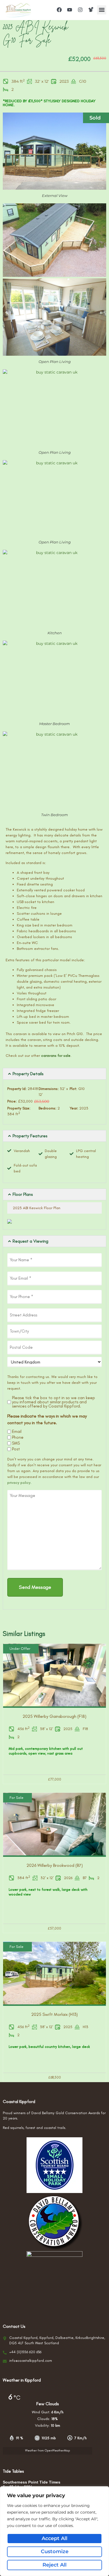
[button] (102, 10)
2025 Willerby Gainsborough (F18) (54, 1716)
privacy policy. (19, 1483)
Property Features (30, 1136)
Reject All (54, 2565)
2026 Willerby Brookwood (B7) (55, 1865)
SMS (16, 1443)
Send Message (35, 1587)
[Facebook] (59, 10)
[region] (54, 2531)
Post (16, 1449)
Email (17, 1432)
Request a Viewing (30, 1241)
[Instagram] (80, 10)
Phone (18, 1437)
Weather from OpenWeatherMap (48, 2451)
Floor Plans (23, 1194)
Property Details (28, 1074)
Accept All (54, 2538)
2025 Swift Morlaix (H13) (54, 2014)
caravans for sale (56, 1056)
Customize (55, 2551)
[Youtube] (70, 10)
